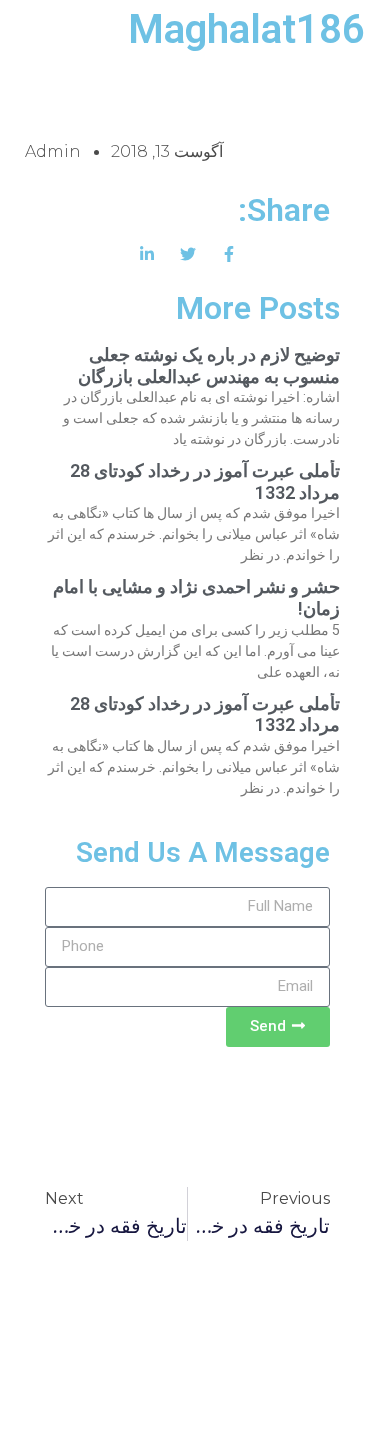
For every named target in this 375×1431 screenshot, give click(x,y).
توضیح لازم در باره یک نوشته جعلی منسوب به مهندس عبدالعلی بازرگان (209, 365)
